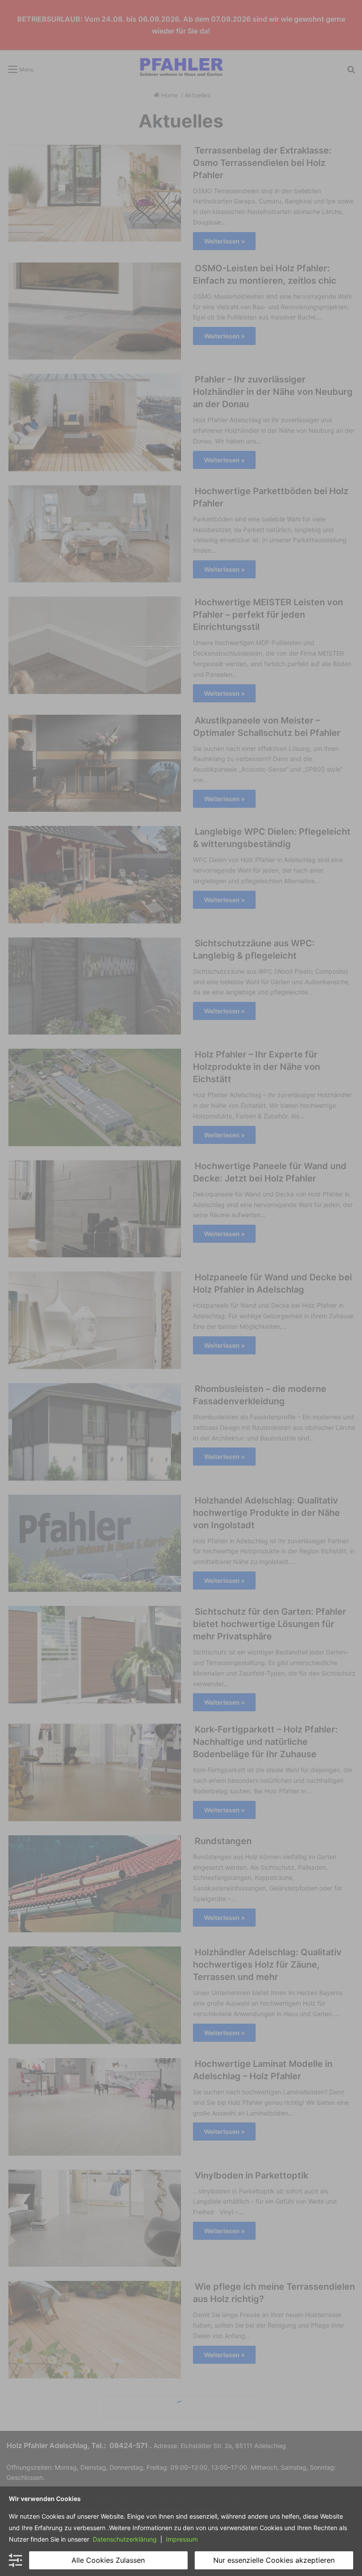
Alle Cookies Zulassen (108, 2560)
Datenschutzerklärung (125, 2539)
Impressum (181, 2539)
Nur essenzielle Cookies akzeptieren (274, 2560)
